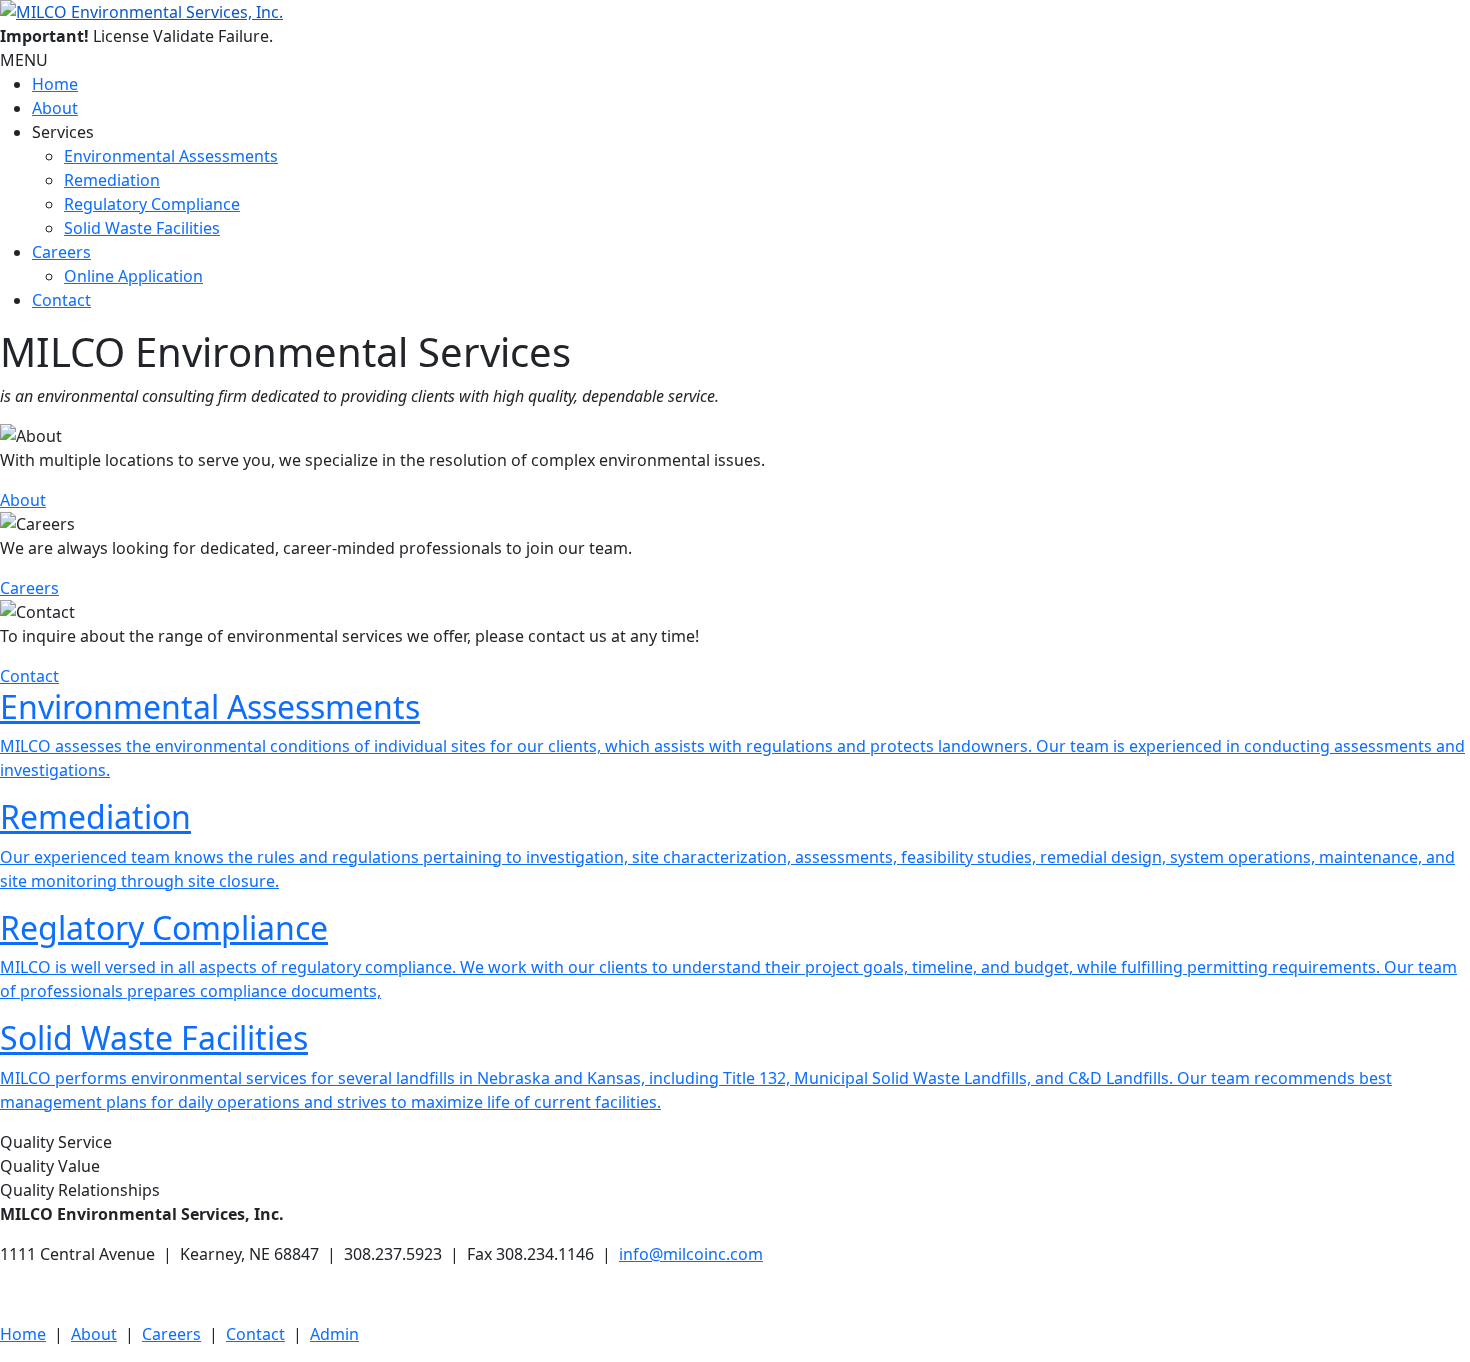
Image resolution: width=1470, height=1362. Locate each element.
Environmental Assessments (171, 156)
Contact (61, 300)
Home (55, 84)
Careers (61, 252)
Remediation (112, 180)
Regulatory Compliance (152, 204)
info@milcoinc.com (691, 1254)
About (55, 108)
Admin (334, 1334)
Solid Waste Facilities (142, 228)
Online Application (133, 276)
